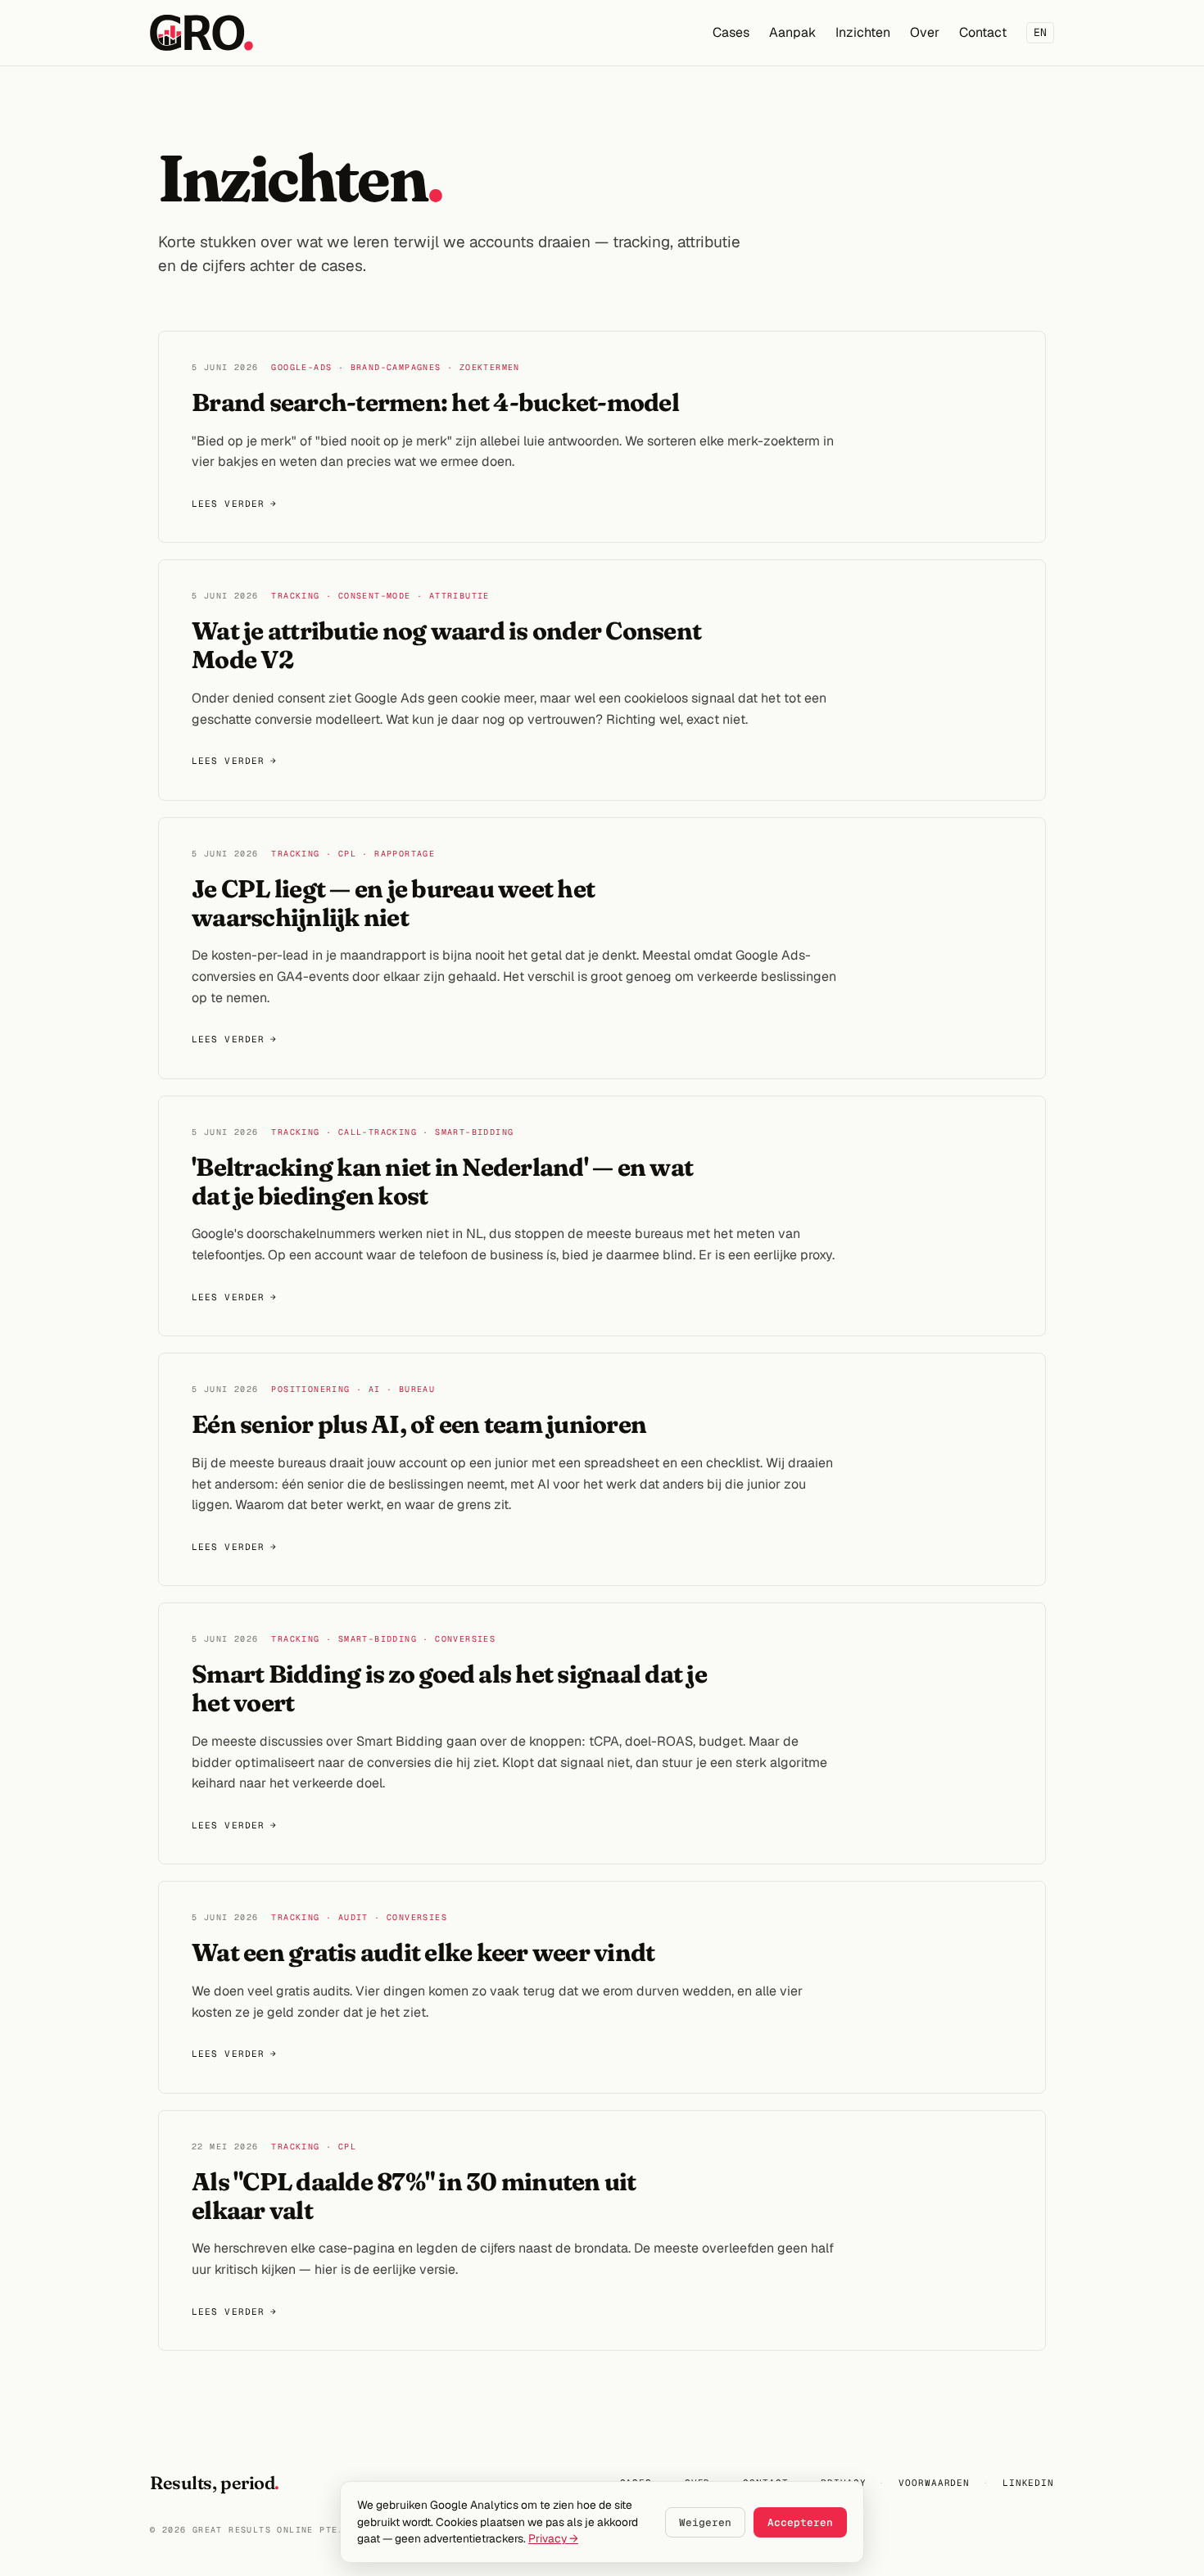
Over (925, 32)
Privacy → (553, 2538)
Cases (731, 32)
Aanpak (792, 32)
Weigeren (705, 2522)
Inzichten (863, 32)
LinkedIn (1028, 2483)
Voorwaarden (934, 2483)
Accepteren (800, 2522)
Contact (983, 32)
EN (1040, 32)
